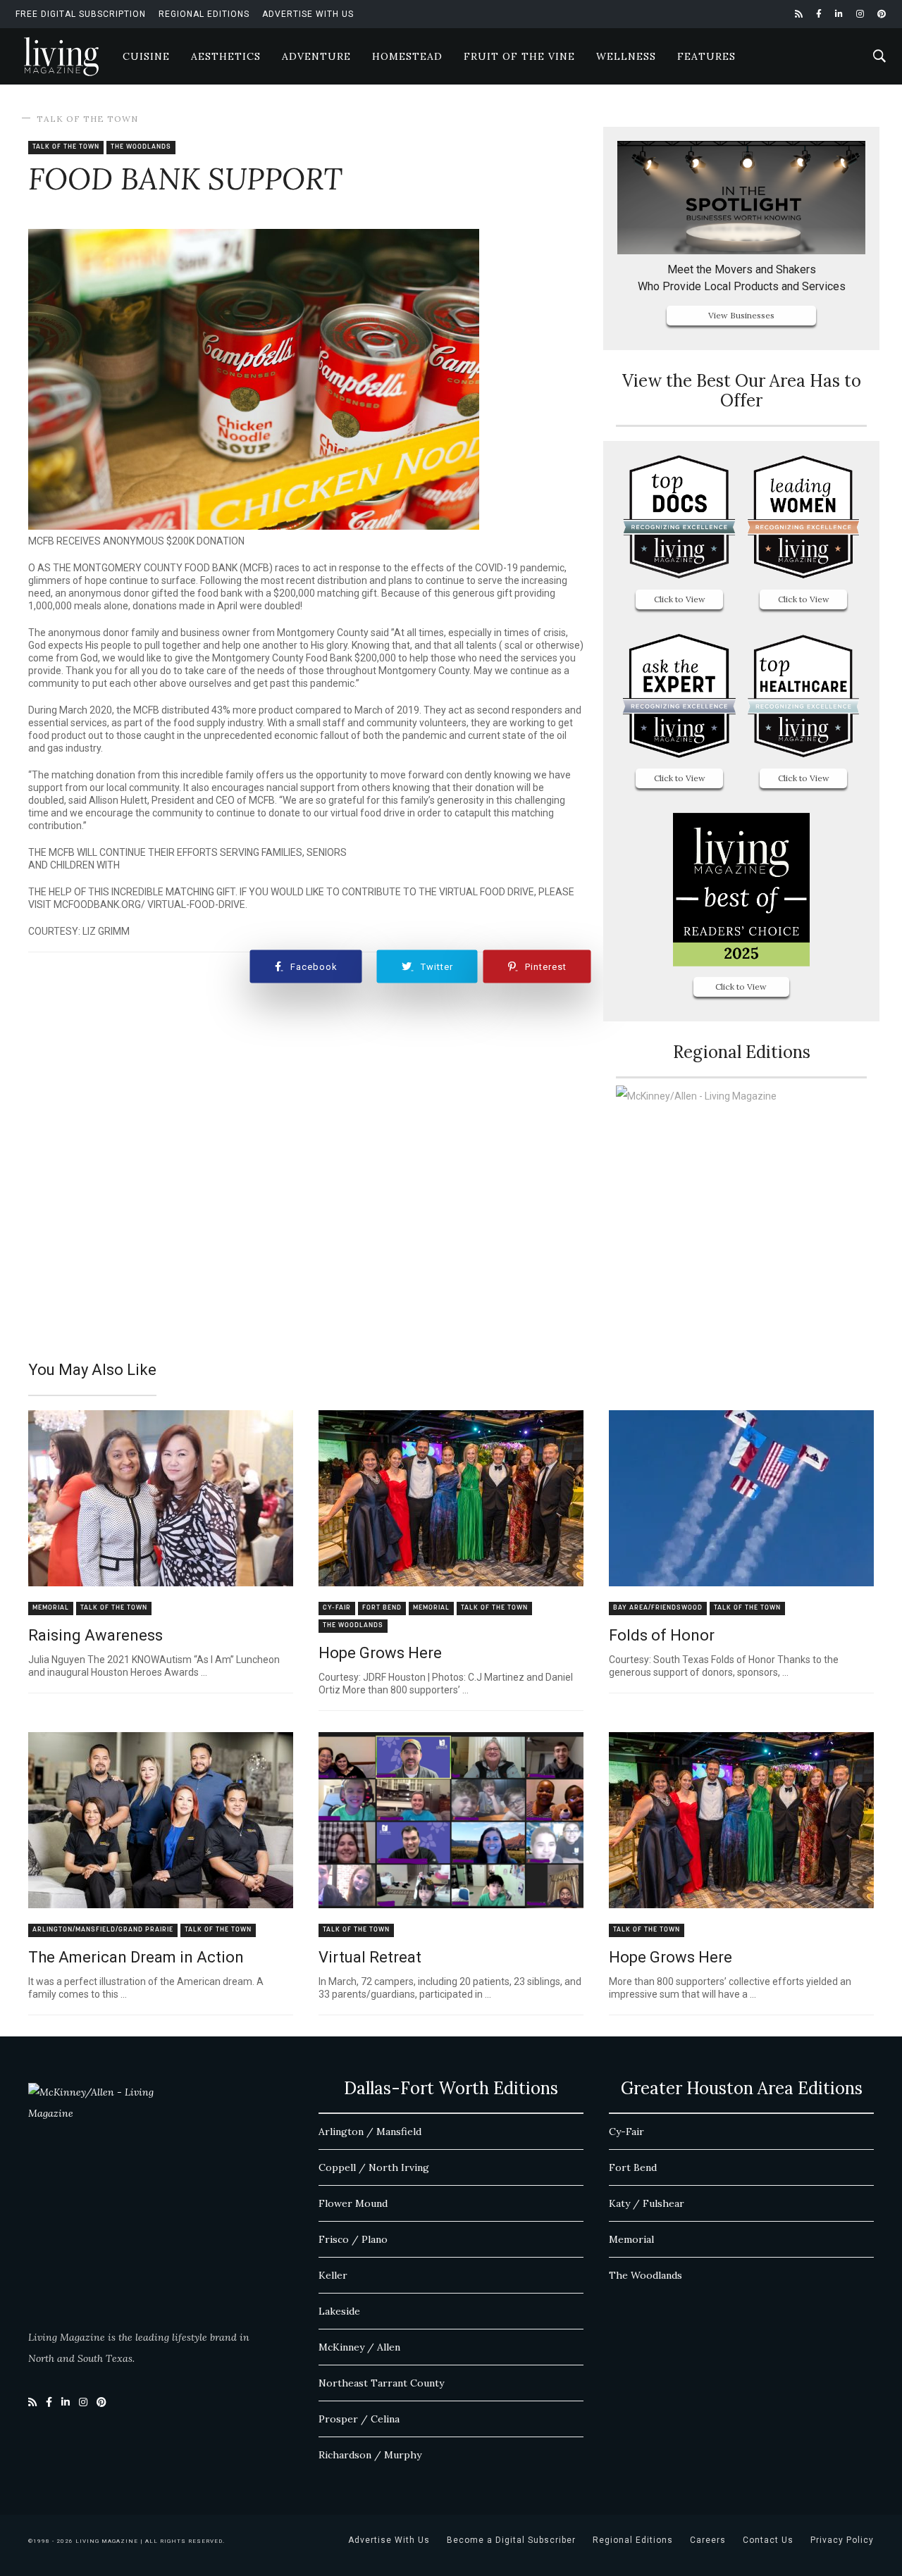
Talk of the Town (87, 119)
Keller (333, 2275)
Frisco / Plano (353, 2239)
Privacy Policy (842, 2540)
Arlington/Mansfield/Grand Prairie (103, 1930)
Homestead (407, 56)
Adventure (316, 56)
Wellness (626, 56)
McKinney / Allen (359, 2347)
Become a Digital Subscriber (511, 2540)
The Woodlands (141, 147)
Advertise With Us (308, 14)
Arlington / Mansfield (370, 2132)
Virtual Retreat (370, 1957)
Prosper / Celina (359, 2419)
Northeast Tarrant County (381, 2383)
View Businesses (741, 315)
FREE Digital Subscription (81, 14)
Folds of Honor (662, 1635)
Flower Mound (353, 2203)
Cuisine (146, 56)
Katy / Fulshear (647, 2203)
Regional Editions (204, 14)
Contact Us (768, 2540)
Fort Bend (382, 1608)
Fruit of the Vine (519, 56)
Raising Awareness (95, 1635)
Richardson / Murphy (370, 2455)
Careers (708, 2540)
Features (706, 56)
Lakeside (339, 2311)
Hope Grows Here (380, 1653)
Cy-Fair (337, 1608)
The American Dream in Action (136, 1957)
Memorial (51, 1608)
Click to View (680, 599)
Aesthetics (226, 56)
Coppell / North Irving (374, 2167)
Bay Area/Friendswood (658, 1608)
